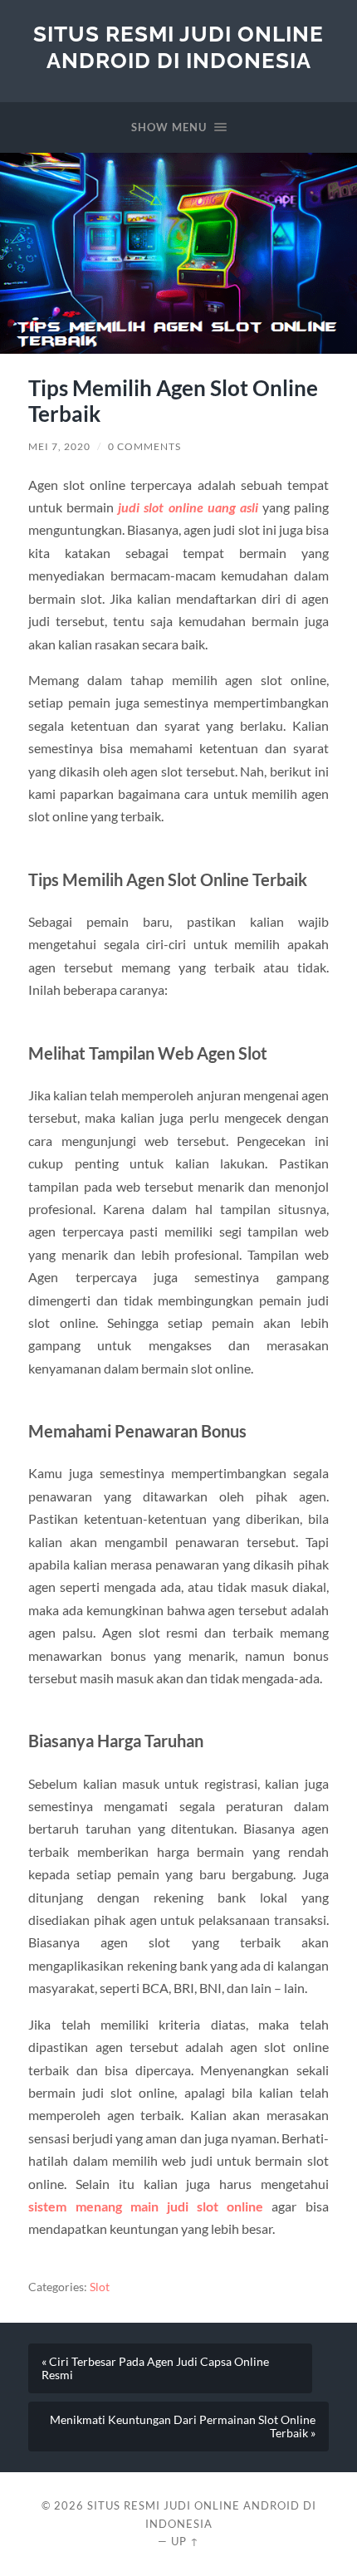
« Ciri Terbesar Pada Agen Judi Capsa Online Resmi (155, 2368)
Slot (100, 2287)
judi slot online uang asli (188, 507)
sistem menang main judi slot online (146, 2206)
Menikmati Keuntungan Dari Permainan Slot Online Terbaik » (183, 2427)
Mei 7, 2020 (59, 446)
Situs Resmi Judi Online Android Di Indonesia (178, 47)
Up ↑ (185, 2541)
